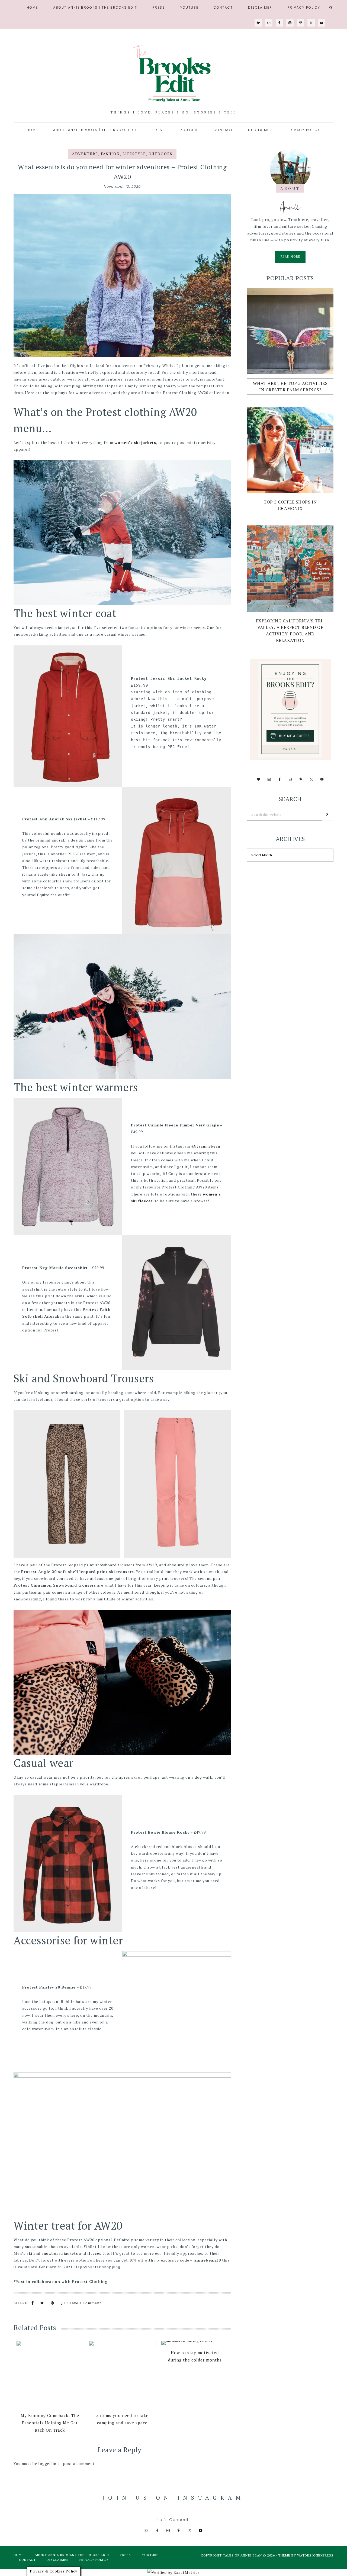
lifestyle (134, 154)
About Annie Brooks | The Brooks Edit (72, 2555)
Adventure (85, 154)
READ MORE (293, 259)
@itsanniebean (206, 1146)
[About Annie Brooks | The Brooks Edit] (290, 169)
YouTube (150, 2555)
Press (126, 2555)
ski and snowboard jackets (52, 2253)
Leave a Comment (84, 2303)
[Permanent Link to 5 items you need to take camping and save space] (122, 2374)
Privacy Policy (94, 2560)
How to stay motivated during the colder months (195, 2356)
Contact (27, 2560)
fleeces (95, 2253)
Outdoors (160, 154)
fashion (110, 154)
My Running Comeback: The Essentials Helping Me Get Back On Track (50, 2423)
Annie (290, 207)
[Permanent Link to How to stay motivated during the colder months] (195, 2343)
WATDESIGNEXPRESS (315, 2555)
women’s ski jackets (135, 442)
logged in (47, 2463)
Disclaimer (58, 2560)
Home (19, 2555)
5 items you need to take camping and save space (122, 2419)
